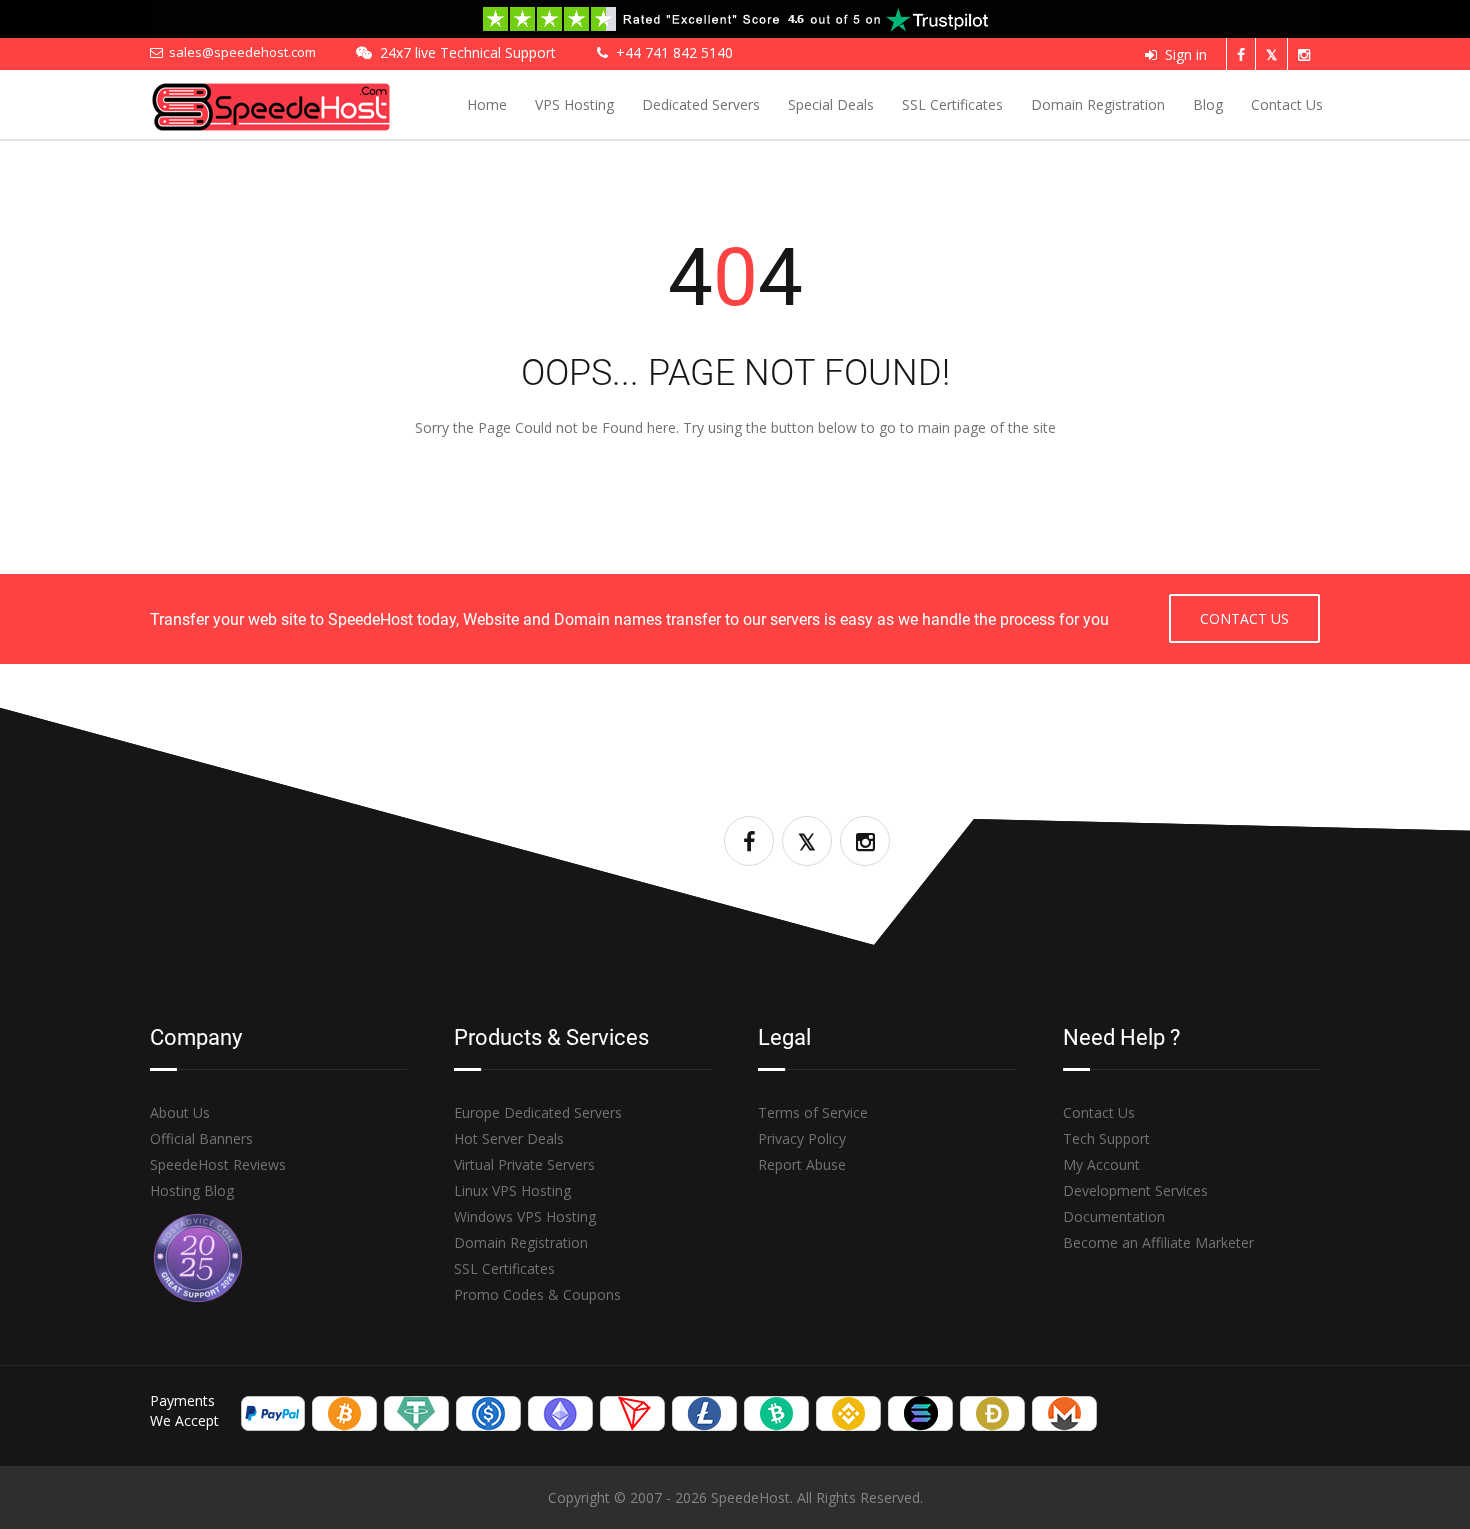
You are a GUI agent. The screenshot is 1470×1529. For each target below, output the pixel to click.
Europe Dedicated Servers (538, 1112)
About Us (180, 1112)
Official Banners (201, 1138)
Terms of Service (813, 1112)
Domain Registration (1098, 104)
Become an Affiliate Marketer (1158, 1242)
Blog (1208, 104)
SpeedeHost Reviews (218, 1164)
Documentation (1114, 1216)
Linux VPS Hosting (512, 1190)
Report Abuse (802, 1164)
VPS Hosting (574, 104)
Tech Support (1106, 1138)
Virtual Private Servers (524, 1164)
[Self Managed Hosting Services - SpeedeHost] (296, 103)
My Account (1101, 1164)
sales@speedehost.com (239, 52)
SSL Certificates (952, 104)
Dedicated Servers (701, 104)
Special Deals (831, 104)
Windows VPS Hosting (525, 1216)
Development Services (1135, 1190)
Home (487, 104)
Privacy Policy (802, 1138)
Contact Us (1287, 104)
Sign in (1186, 54)
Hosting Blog (192, 1190)
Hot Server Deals (509, 1138)
